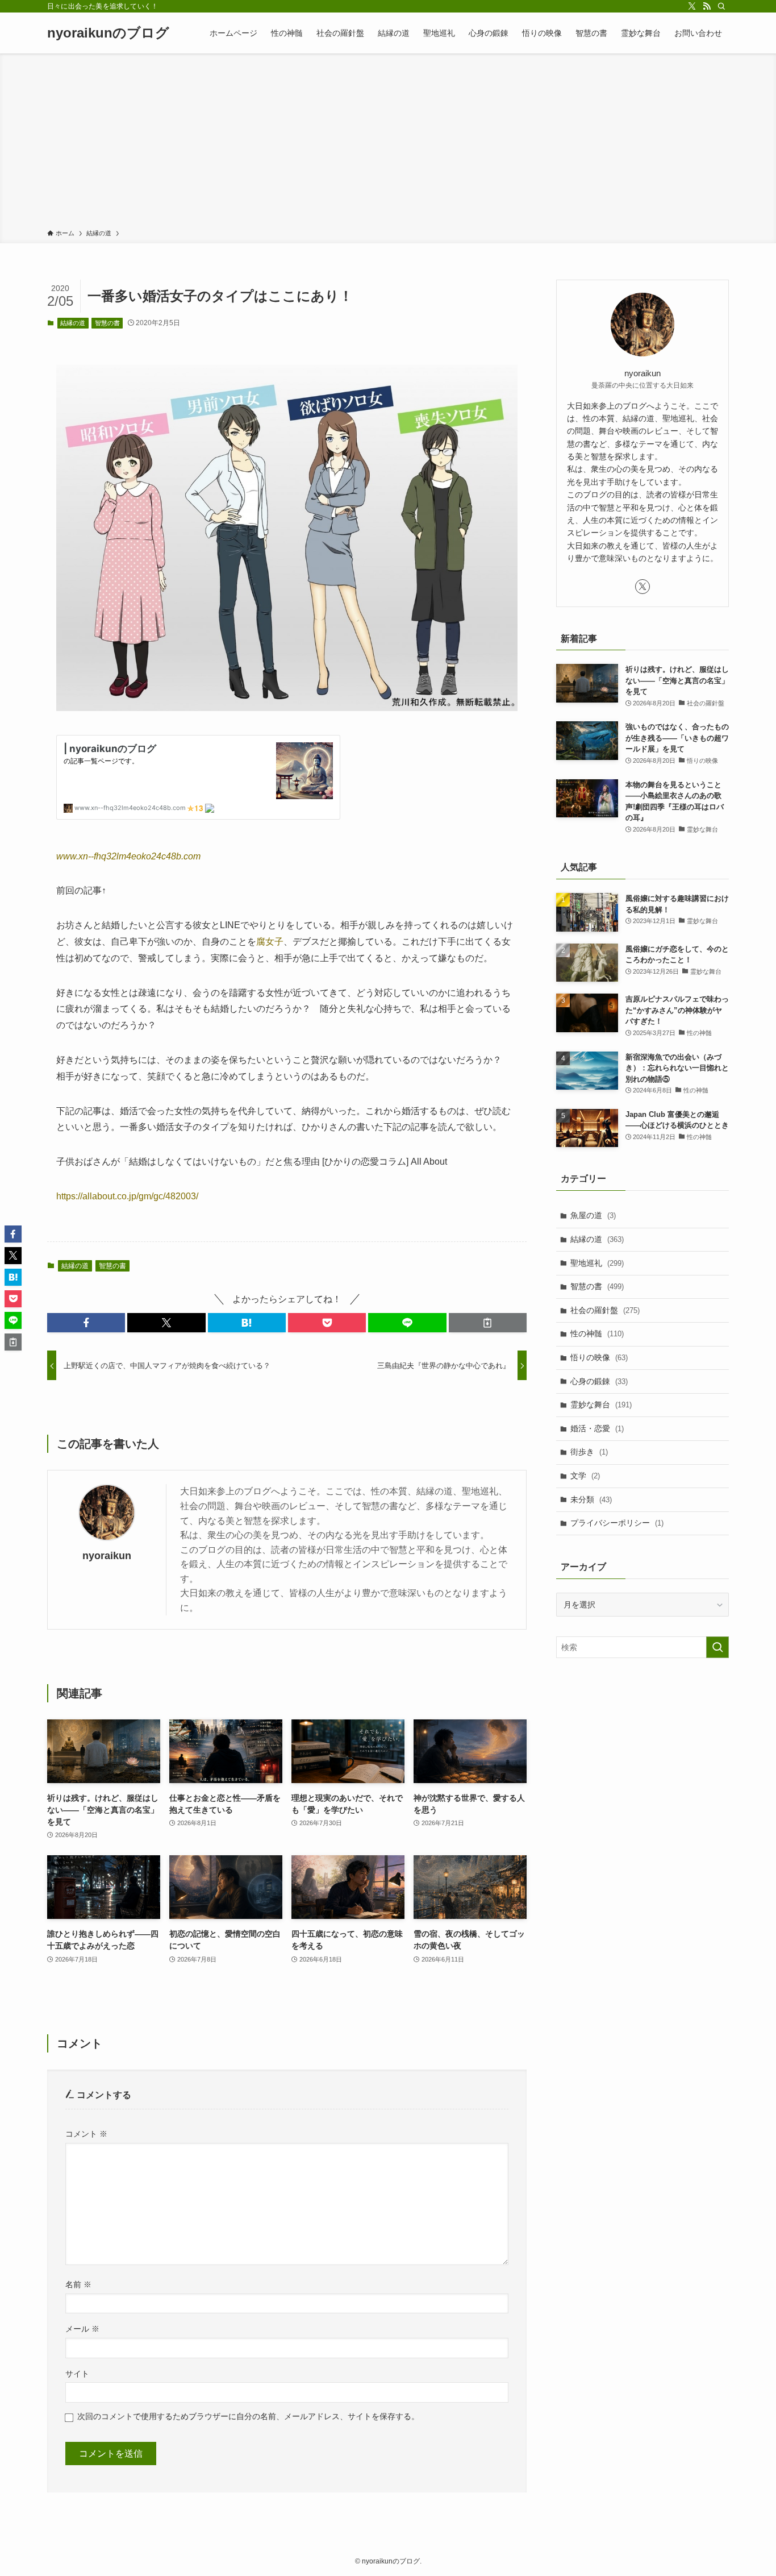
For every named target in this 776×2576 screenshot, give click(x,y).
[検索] (721, 6)
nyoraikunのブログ (108, 33)
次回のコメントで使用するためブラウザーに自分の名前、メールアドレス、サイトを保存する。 (248, 2416)
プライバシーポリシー (617, 1523)
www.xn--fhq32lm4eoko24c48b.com (128, 856)
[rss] (707, 6)
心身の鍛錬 (599, 1381)
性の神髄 (597, 1333)
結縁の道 (73, 323)
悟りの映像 (599, 1357)
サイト (77, 2374)
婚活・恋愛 (597, 1428)
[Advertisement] (388, 143)
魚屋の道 (593, 1215)
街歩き (589, 1452)
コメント (86, 2134)
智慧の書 (107, 323)
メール (82, 2329)
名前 (78, 2284)
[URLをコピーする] (488, 1323)
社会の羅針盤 (605, 1310)
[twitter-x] (692, 6)
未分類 (591, 1499)
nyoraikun (107, 1556)
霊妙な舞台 (601, 1405)
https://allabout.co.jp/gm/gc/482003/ (127, 1196)
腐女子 (270, 942)
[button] (86, 1323)
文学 (585, 1476)
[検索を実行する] (717, 1647)
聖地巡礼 (597, 1263)
